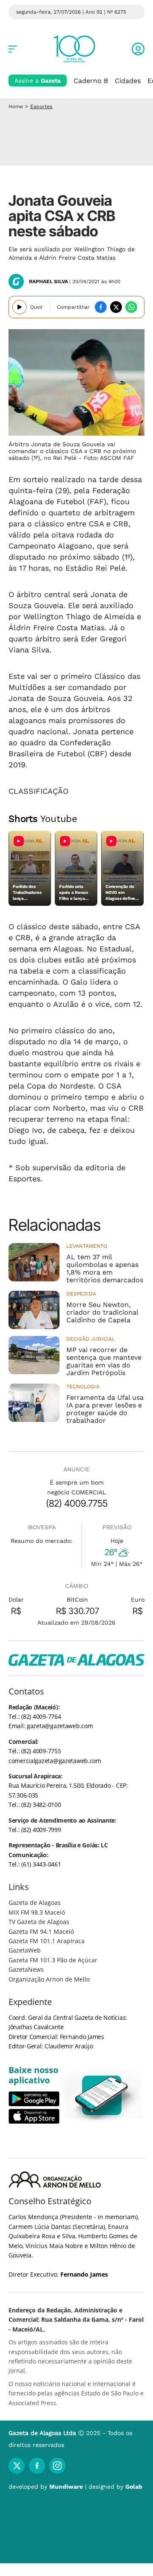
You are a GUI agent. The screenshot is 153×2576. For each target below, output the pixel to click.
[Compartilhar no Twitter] (116, 307)
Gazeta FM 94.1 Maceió (41, 1931)
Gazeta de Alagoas (35, 1903)
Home (16, 106)
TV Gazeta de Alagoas (39, 1922)
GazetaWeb (25, 1950)
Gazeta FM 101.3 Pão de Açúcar (53, 1960)
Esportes (41, 106)
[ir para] (102, 2095)
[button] (138, 49)
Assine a (38, 80)
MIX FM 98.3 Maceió (37, 1912)
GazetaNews (26, 1969)
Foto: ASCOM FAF (109, 458)
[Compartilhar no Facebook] (101, 307)
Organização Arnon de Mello (49, 1979)
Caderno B (91, 81)
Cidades (128, 81)
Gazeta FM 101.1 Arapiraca (47, 1941)
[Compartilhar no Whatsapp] (131, 307)
